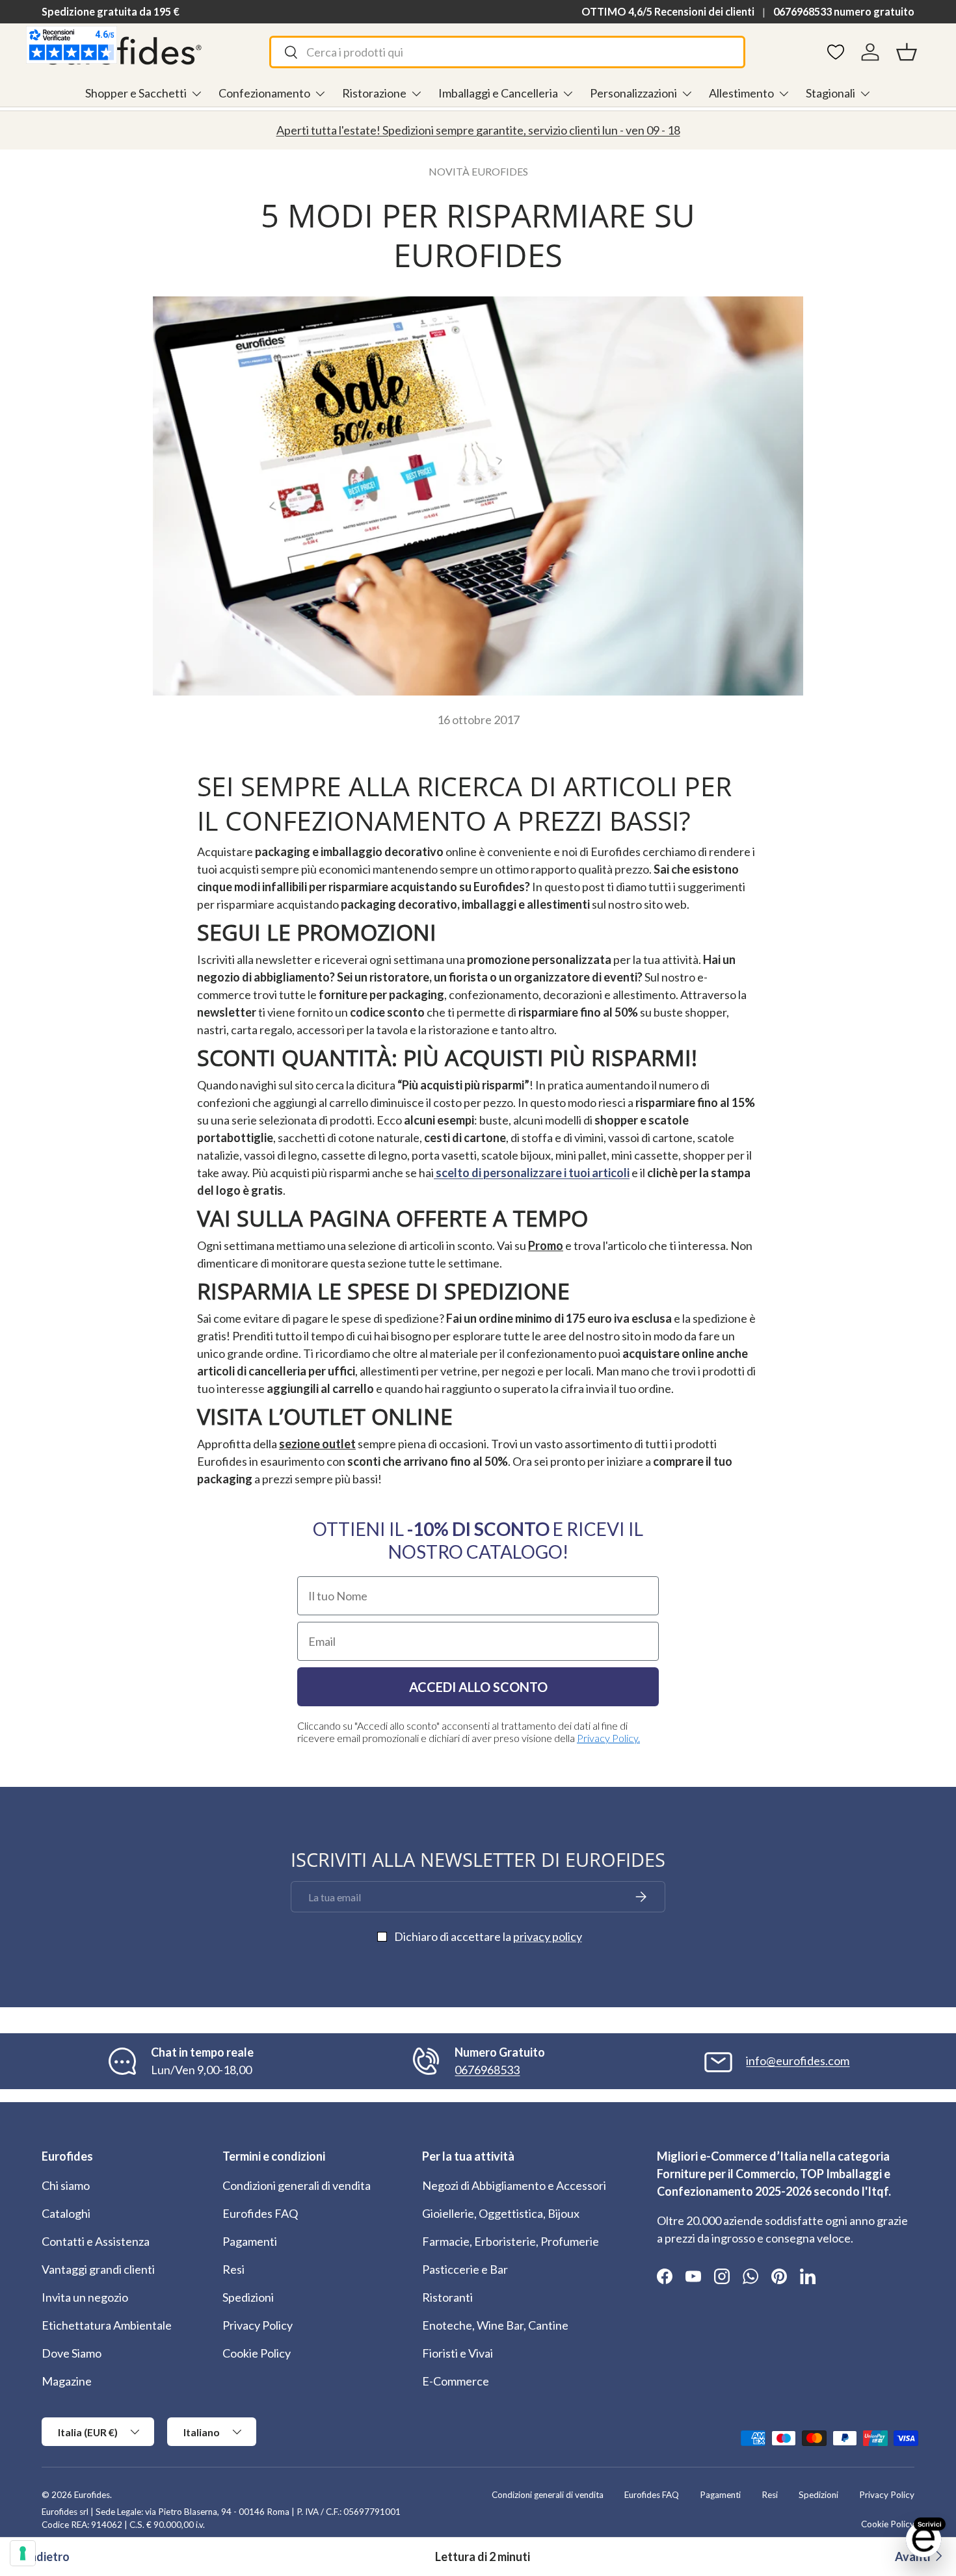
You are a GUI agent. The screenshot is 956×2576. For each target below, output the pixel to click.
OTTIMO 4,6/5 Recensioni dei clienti (668, 11)
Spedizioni (248, 2297)
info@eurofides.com (798, 2061)
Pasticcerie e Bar (465, 2269)
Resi (233, 2269)
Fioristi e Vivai (458, 2353)
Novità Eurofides (478, 171)
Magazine (67, 2381)
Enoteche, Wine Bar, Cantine (495, 2325)
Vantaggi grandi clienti (98, 2269)
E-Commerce (456, 2381)
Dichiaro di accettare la (488, 1936)
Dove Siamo (72, 2353)
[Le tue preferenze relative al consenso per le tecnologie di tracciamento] (23, 2553)
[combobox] (507, 52)
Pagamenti (250, 2241)
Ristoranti (447, 2297)
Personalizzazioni (633, 93)
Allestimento (741, 93)
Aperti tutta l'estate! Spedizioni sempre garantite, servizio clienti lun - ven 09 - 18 (478, 130)
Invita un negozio (85, 2297)
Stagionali (830, 93)
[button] (907, 52)
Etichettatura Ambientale (107, 2325)
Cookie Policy (257, 2353)
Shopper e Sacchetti (136, 93)
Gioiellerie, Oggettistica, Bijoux (501, 2213)
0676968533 (487, 2070)
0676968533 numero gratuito (844, 11)
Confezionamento (264, 93)
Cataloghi (66, 2213)
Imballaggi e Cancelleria (498, 93)
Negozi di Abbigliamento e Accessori (514, 2185)
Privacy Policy (258, 2325)
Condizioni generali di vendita (297, 2185)
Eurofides (92, 2495)
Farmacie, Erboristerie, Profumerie (511, 2241)
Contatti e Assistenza (96, 2241)
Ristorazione (374, 93)
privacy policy (548, 1936)
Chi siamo (66, 2185)
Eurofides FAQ (260, 2213)
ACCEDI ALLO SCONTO (478, 1687)
